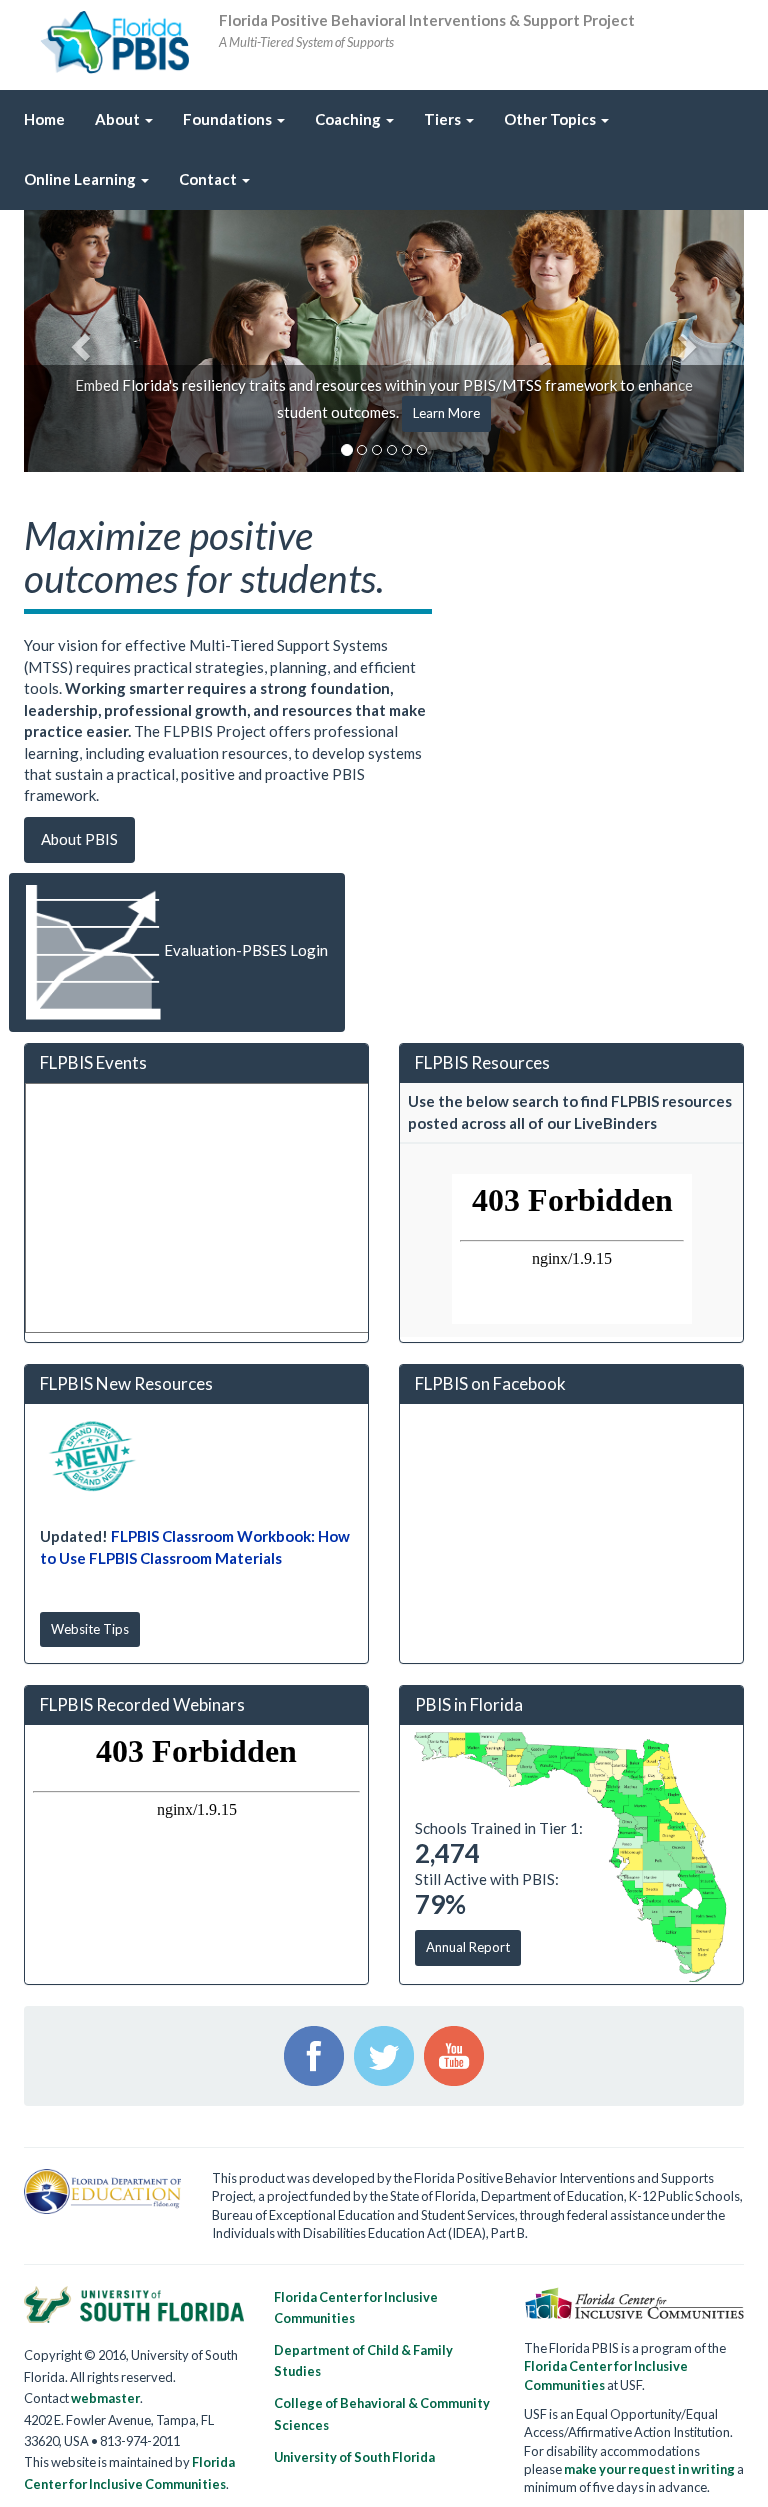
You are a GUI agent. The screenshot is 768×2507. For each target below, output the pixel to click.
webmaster (105, 2398)
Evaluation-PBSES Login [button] (244, 951)
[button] (78, 341)
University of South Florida (354, 2457)
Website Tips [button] (90, 1629)
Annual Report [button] (468, 1947)
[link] (449, 120)
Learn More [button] (446, 413)
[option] (384, 341)
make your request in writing (649, 2469)
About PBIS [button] (79, 839)
